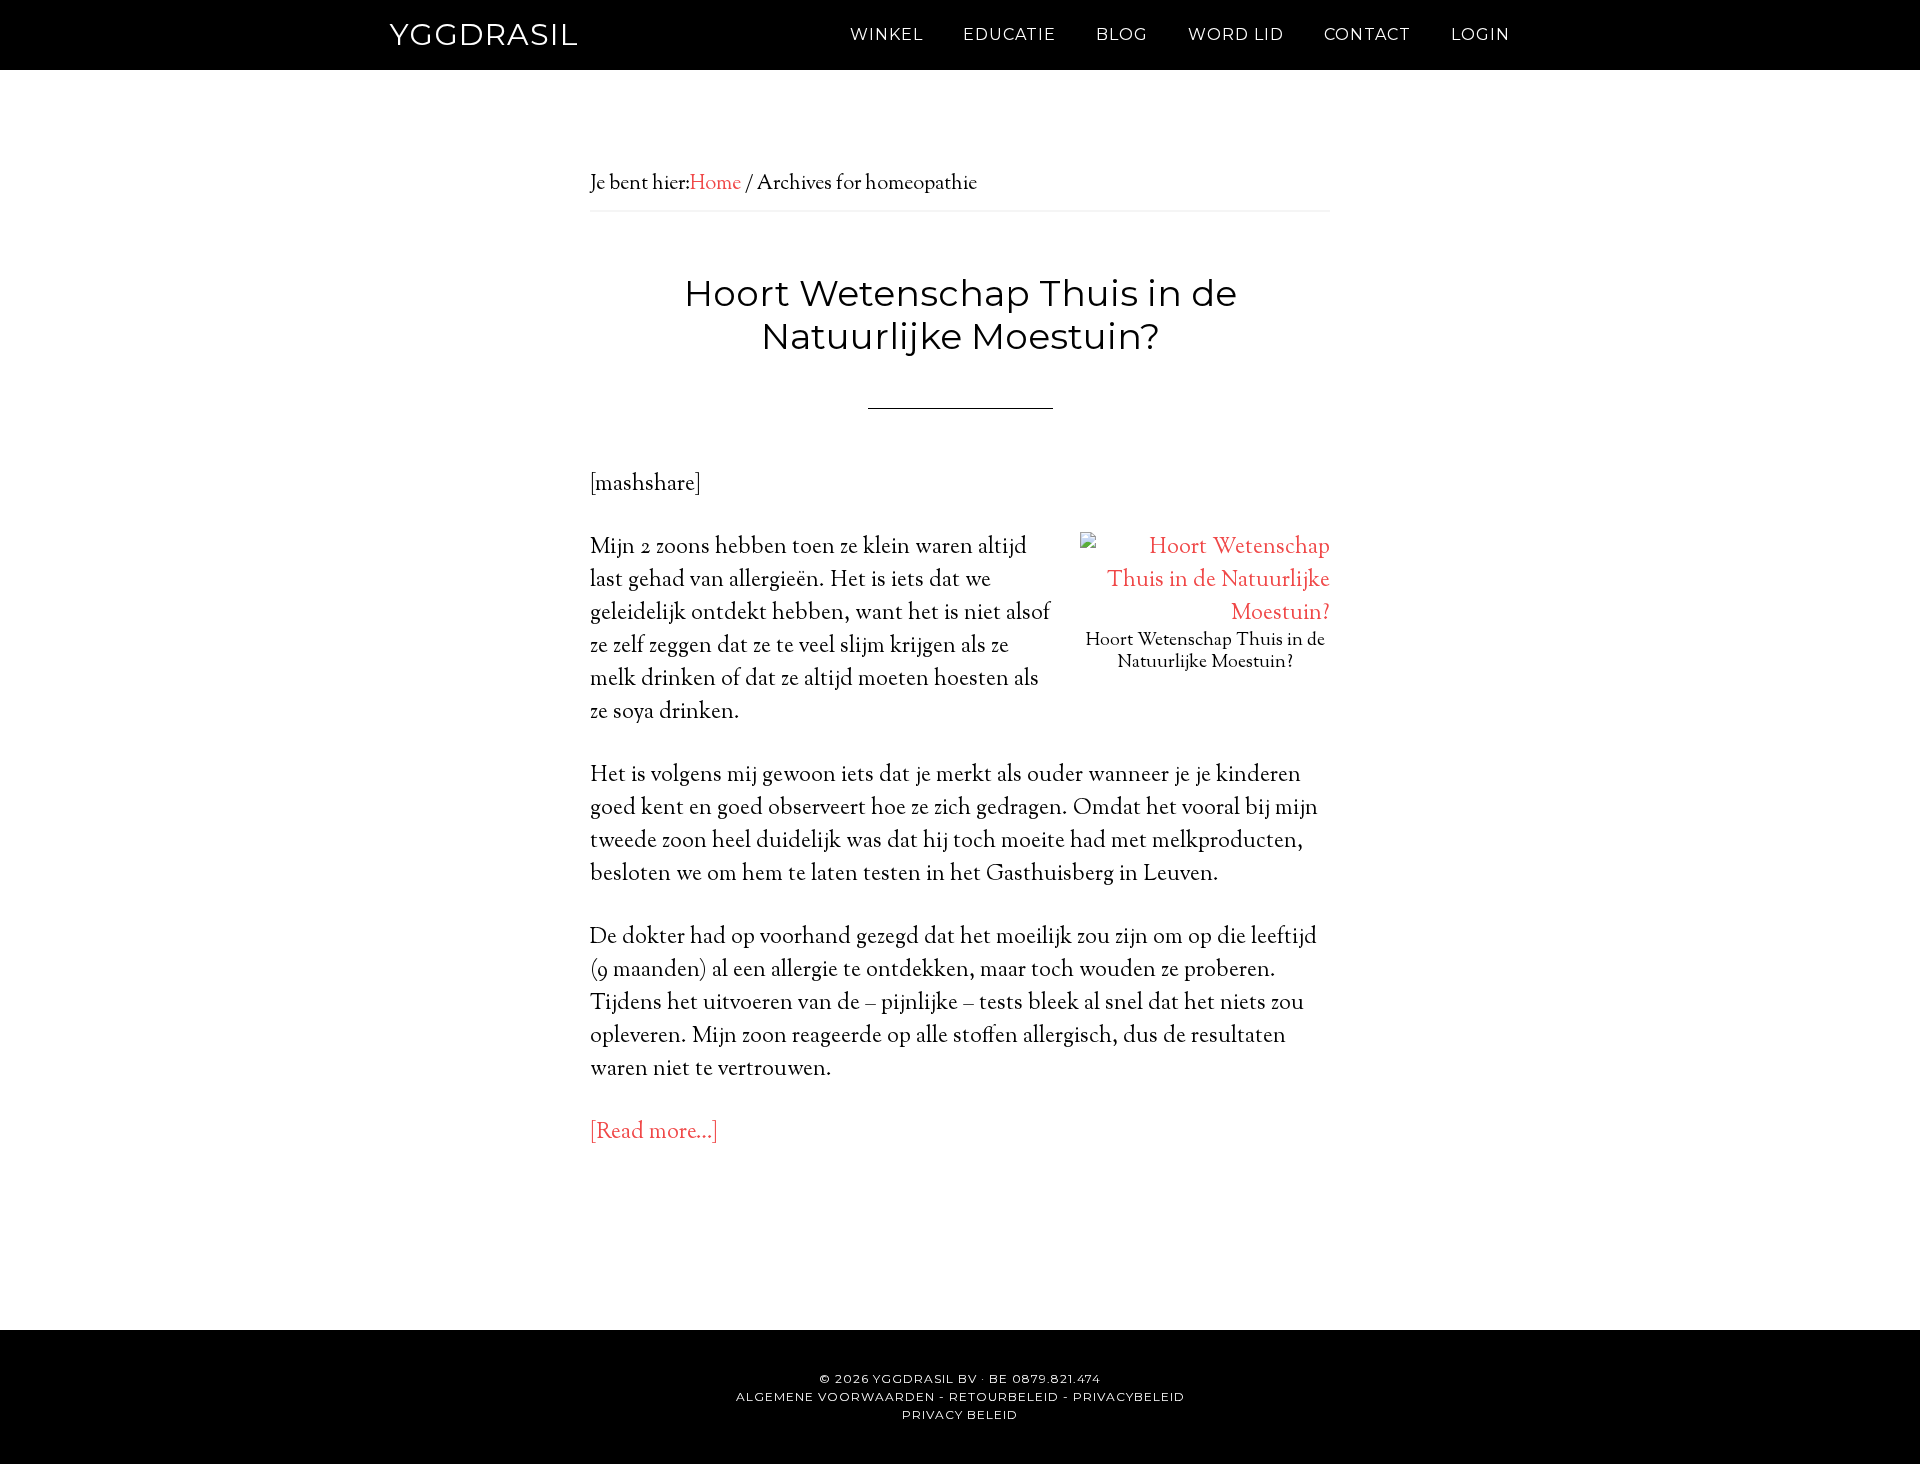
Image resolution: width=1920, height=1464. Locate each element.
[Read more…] (654, 1133)
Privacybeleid (1129, 1396)
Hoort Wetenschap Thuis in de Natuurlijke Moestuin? (960, 314)
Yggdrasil (484, 34)
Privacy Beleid (960, 1414)
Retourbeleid (1004, 1396)
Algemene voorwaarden (835, 1396)
